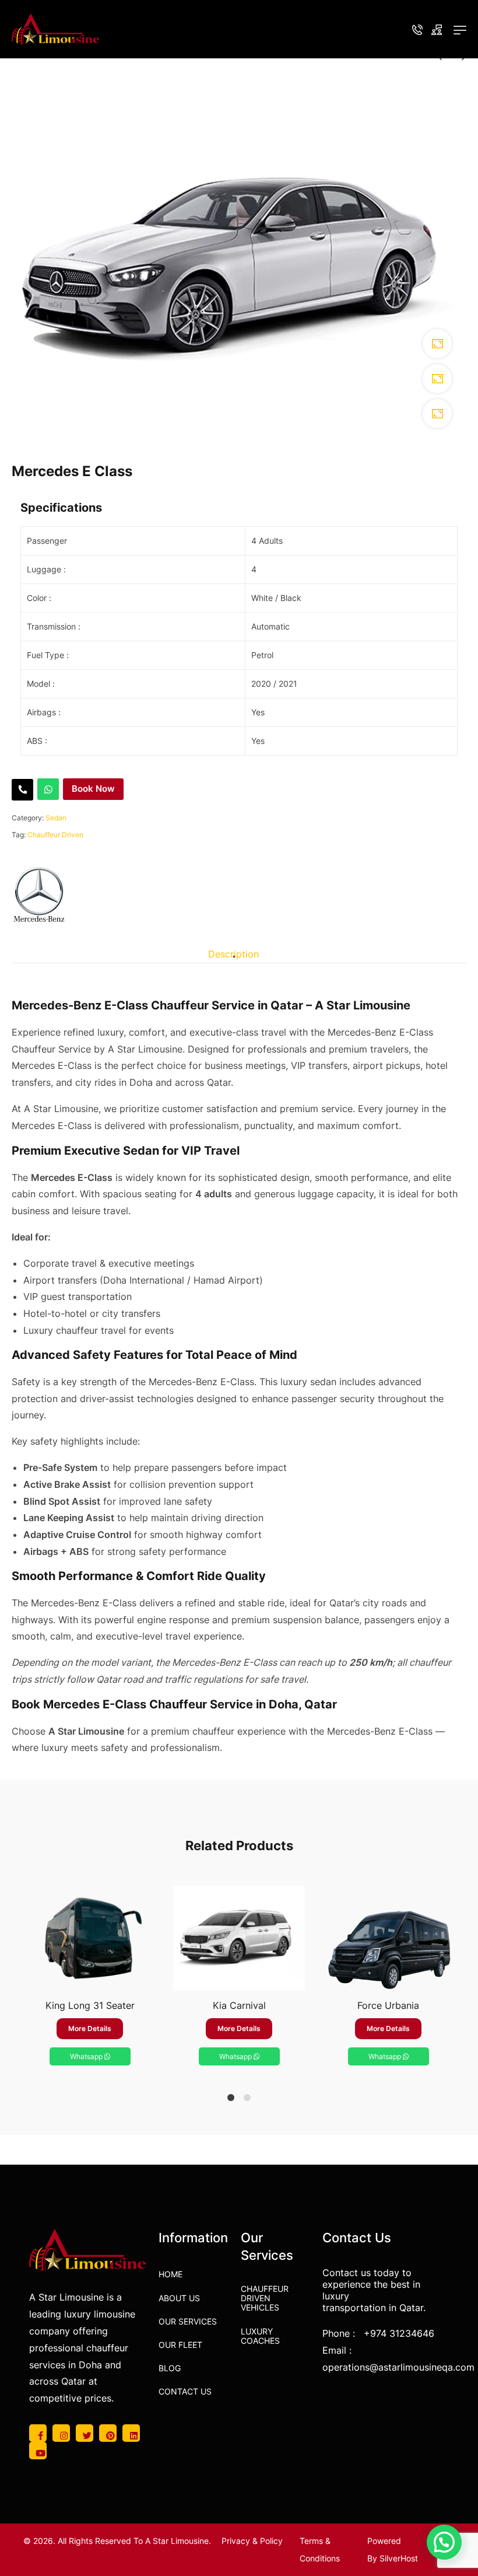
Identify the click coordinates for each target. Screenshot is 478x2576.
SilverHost (399, 2558)
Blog (170, 2368)
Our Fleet (180, 2345)
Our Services (188, 2321)
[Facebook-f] (38, 2433)
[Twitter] (85, 2433)
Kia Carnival (239, 2005)
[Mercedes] (39, 894)
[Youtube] (38, 2451)
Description (233, 954)
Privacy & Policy (252, 2541)
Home (171, 2274)
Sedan (56, 818)
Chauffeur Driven (55, 835)
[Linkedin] (131, 2433)
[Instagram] (61, 2433)
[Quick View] (90, 1979)
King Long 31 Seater (90, 2005)
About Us (179, 2298)
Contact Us (185, 2391)
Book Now (93, 789)
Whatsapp (87, 2056)
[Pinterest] (108, 2433)
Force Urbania (388, 2005)
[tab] (233, 954)
